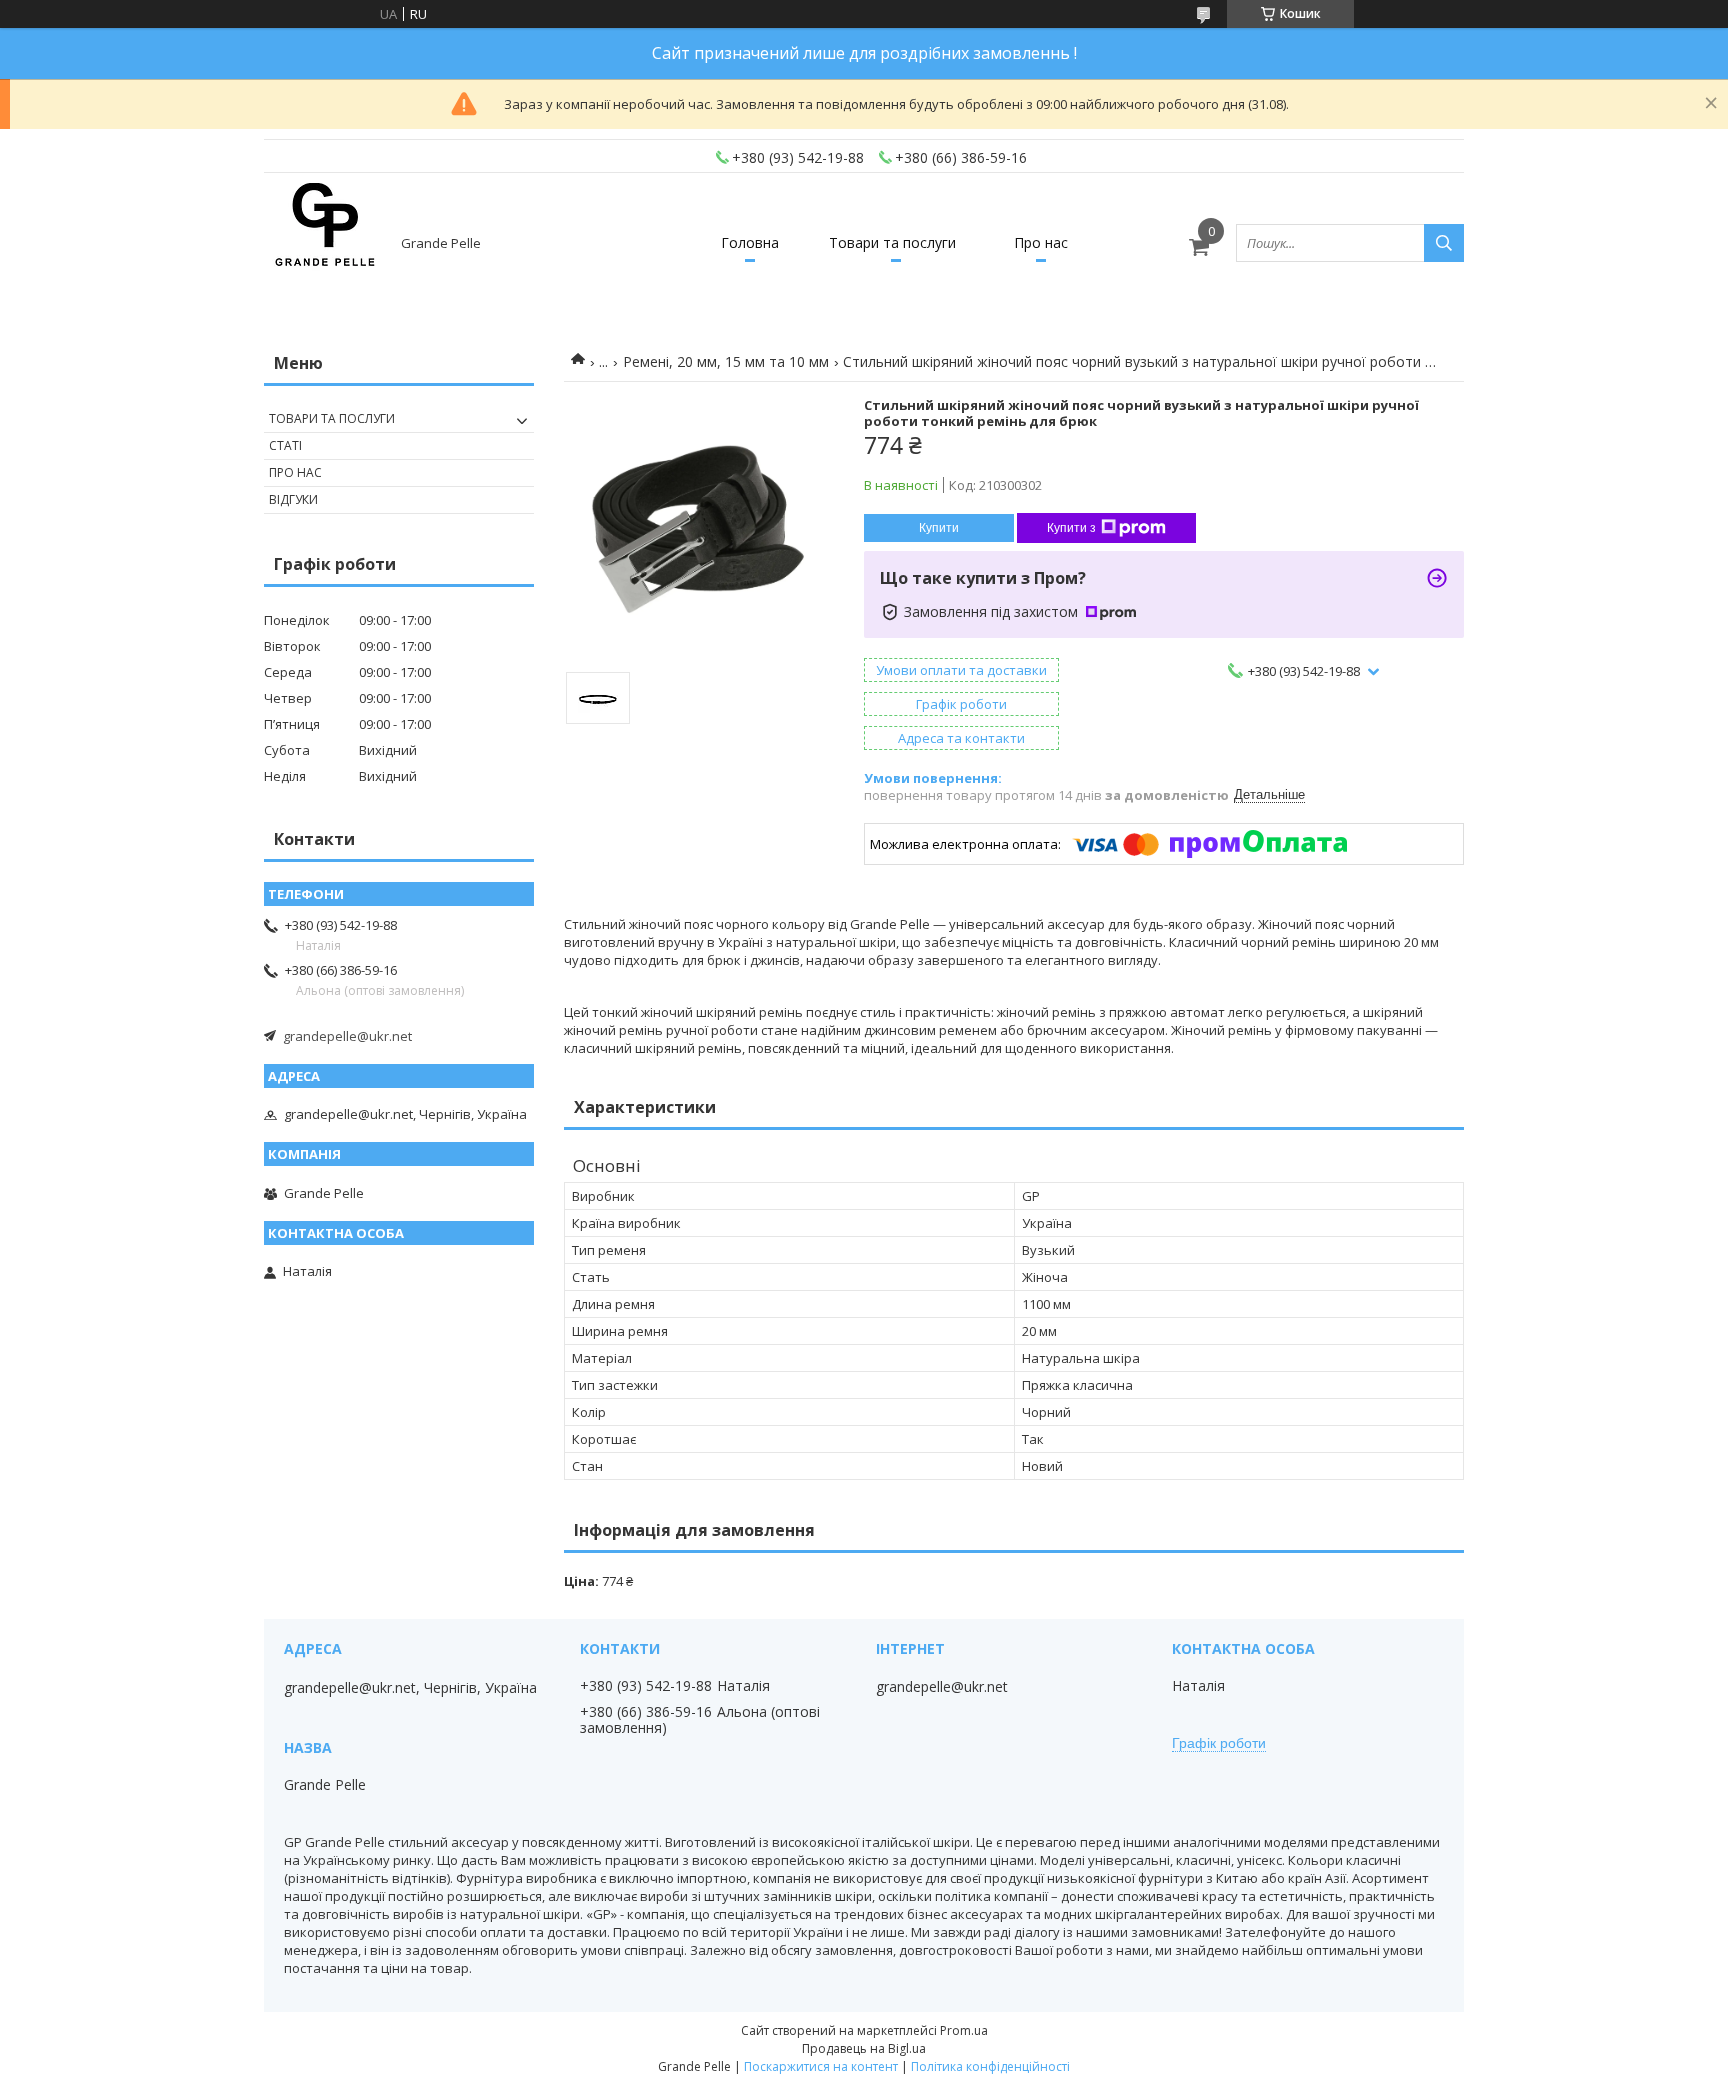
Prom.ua (964, 2030)
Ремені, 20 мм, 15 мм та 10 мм (726, 361)
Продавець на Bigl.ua (864, 2048)
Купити (939, 528)
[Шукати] (1444, 243)
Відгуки (293, 499)
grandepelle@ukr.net (347, 1036)
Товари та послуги (892, 242)
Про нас (1041, 242)
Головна (750, 242)
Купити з (1071, 528)
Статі (285, 445)
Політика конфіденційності (990, 2066)
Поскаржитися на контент (821, 2066)
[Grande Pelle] (324, 243)
